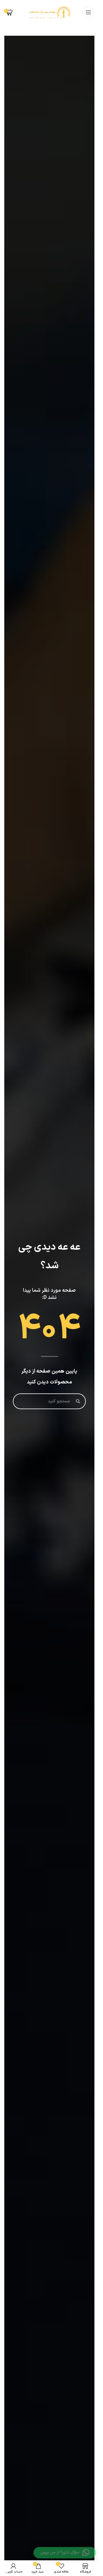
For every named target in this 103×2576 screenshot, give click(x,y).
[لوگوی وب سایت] (49, 12)
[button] (65, 2553)
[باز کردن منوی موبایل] (88, 12)
